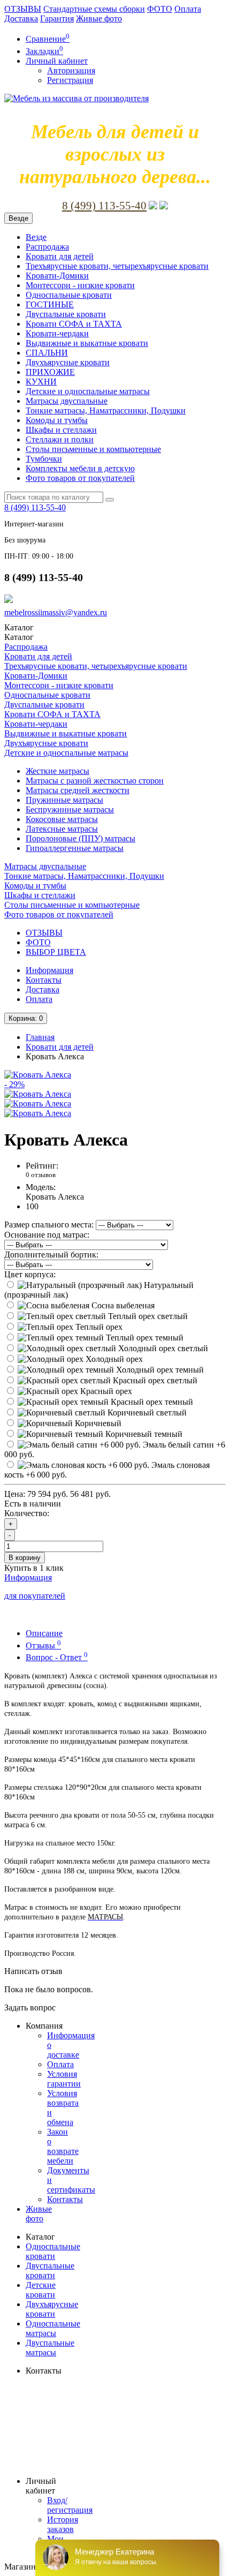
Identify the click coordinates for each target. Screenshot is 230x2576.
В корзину (25, 1558)
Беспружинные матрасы (70, 809)
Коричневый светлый (146, 1413)
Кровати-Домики (57, 276)
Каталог (19, 637)
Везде (36, 237)
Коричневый (97, 1423)
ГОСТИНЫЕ (50, 304)
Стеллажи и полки (60, 439)
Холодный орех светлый (162, 1348)
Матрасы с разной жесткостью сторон (95, 781)
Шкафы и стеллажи (61, 430)
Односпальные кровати (69, 295)
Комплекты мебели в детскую (80, 468)
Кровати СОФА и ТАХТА (74, 324)
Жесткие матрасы (57, 771)
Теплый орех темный (144, 1338)
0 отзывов (41, 1175)
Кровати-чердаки (57, 333)
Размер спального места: (49, 1225)
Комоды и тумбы (57, 420)
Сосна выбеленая (122, 1305)
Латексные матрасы (62, 829)
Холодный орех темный (159, 1370)
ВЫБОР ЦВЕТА (56, 952)
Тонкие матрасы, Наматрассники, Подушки (106, 410)
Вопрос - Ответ (57, 1657)
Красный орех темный (151, 1402)
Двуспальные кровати (66, 314)
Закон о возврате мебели (63, 2146)
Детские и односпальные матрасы (88, 391)
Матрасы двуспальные (67, 401)
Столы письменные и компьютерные (93, 449)
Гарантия (57, 18)
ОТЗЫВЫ (23, 9)
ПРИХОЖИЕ (50, 372)
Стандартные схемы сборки (94, 9)
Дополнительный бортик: (51, 1255)
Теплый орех (98, 1327)
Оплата (188, 9)
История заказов (63, 2524)
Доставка (21, 18)
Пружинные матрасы (64, 800)
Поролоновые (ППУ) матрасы (80, 838)
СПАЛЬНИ (47, 353)
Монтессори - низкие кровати (80, 285)
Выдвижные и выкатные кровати (87, 343)
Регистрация (70, 80)
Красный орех (105, 1391)
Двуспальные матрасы (50, 2348)
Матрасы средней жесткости (78, 790)
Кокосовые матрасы (62, 819)
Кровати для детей (60, 256)
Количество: (27, 1513)
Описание (44, 1633)
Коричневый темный (143, 1434)
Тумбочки (44, 459)
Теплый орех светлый (147, 1316)
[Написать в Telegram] (9, 600)
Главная (40, 1037)
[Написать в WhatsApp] (164, 206)
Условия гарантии (64, 2079)
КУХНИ (41, 382)
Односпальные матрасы (53, 2328)
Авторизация (71, 70)
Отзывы (43, 1645)
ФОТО (160, 9)
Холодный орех (113, 1359)
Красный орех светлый (154, 1380)
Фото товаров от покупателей (80, 478)
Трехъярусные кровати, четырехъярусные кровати (117, 266)
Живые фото (99, 18)
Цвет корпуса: (30, 1274)
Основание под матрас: (47, 1235)
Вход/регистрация (70, 2505)
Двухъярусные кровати (68, 362)
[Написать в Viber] (153, 206)
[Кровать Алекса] (38, 1094)
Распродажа (47, 247)
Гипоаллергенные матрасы (75, 848)
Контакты (44, 980)
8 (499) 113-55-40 (104, 206)
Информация (49, 970)
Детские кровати (41, 2290)
